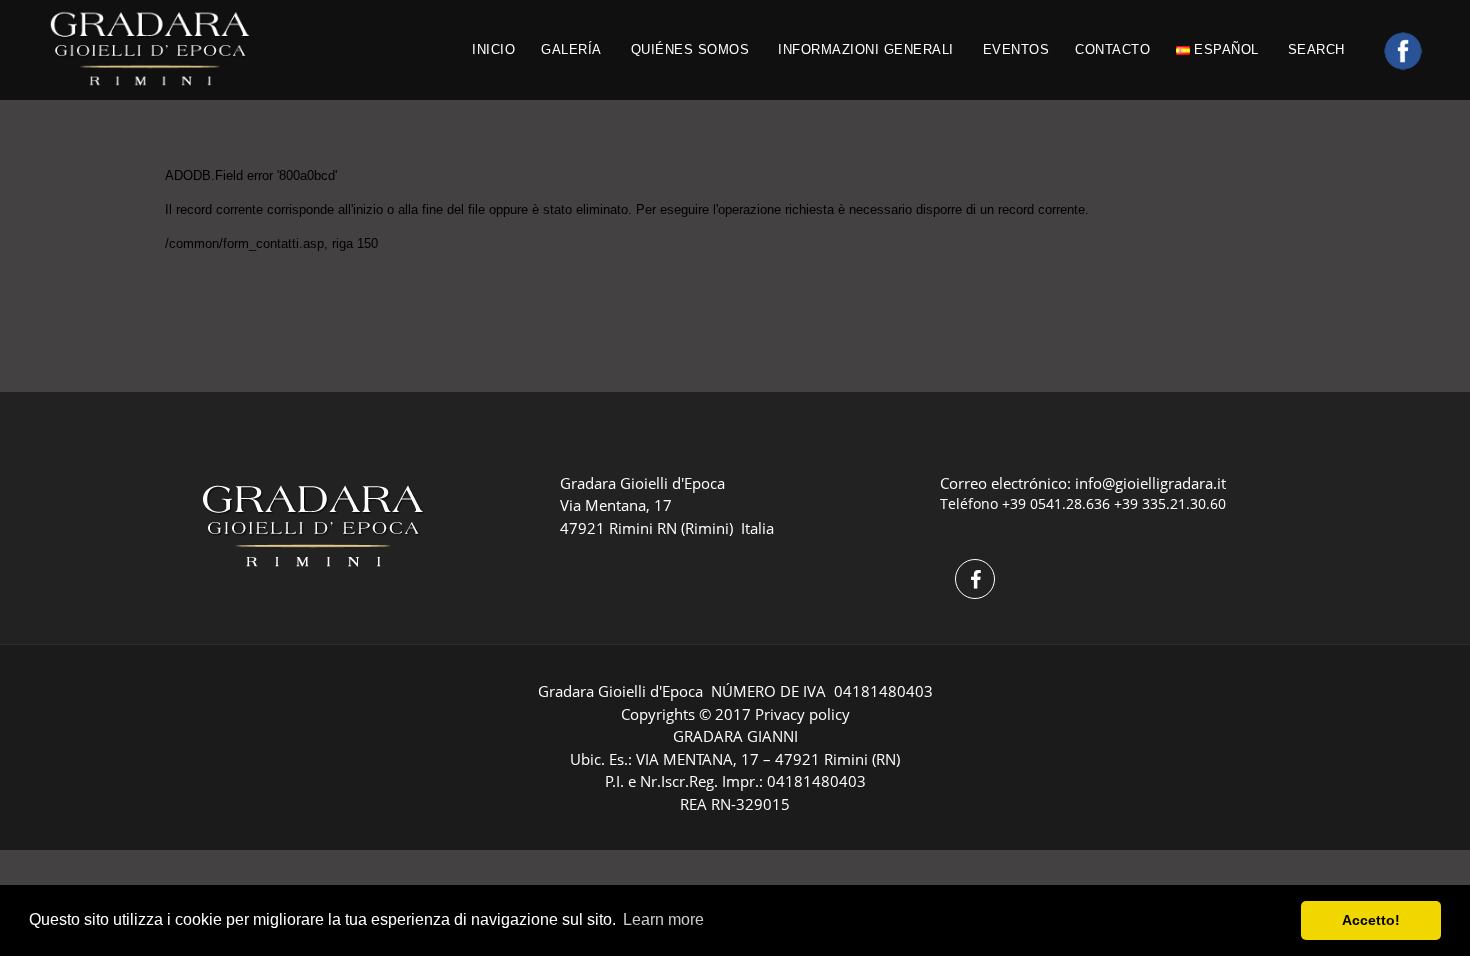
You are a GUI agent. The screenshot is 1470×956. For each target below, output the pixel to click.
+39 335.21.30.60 (1170, 503)
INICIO (493, 49)
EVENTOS (1016, 49)
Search (1319, 49)
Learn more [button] (663, 919)
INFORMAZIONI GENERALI (866, 49)
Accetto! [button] (1371, 920)
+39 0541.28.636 (1056, 503)
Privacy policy (802, 714)
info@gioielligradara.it (1150, 483)
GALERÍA (571, 49)
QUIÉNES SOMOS (690, 49)
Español (1224, 49)
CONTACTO (1112, 49)
